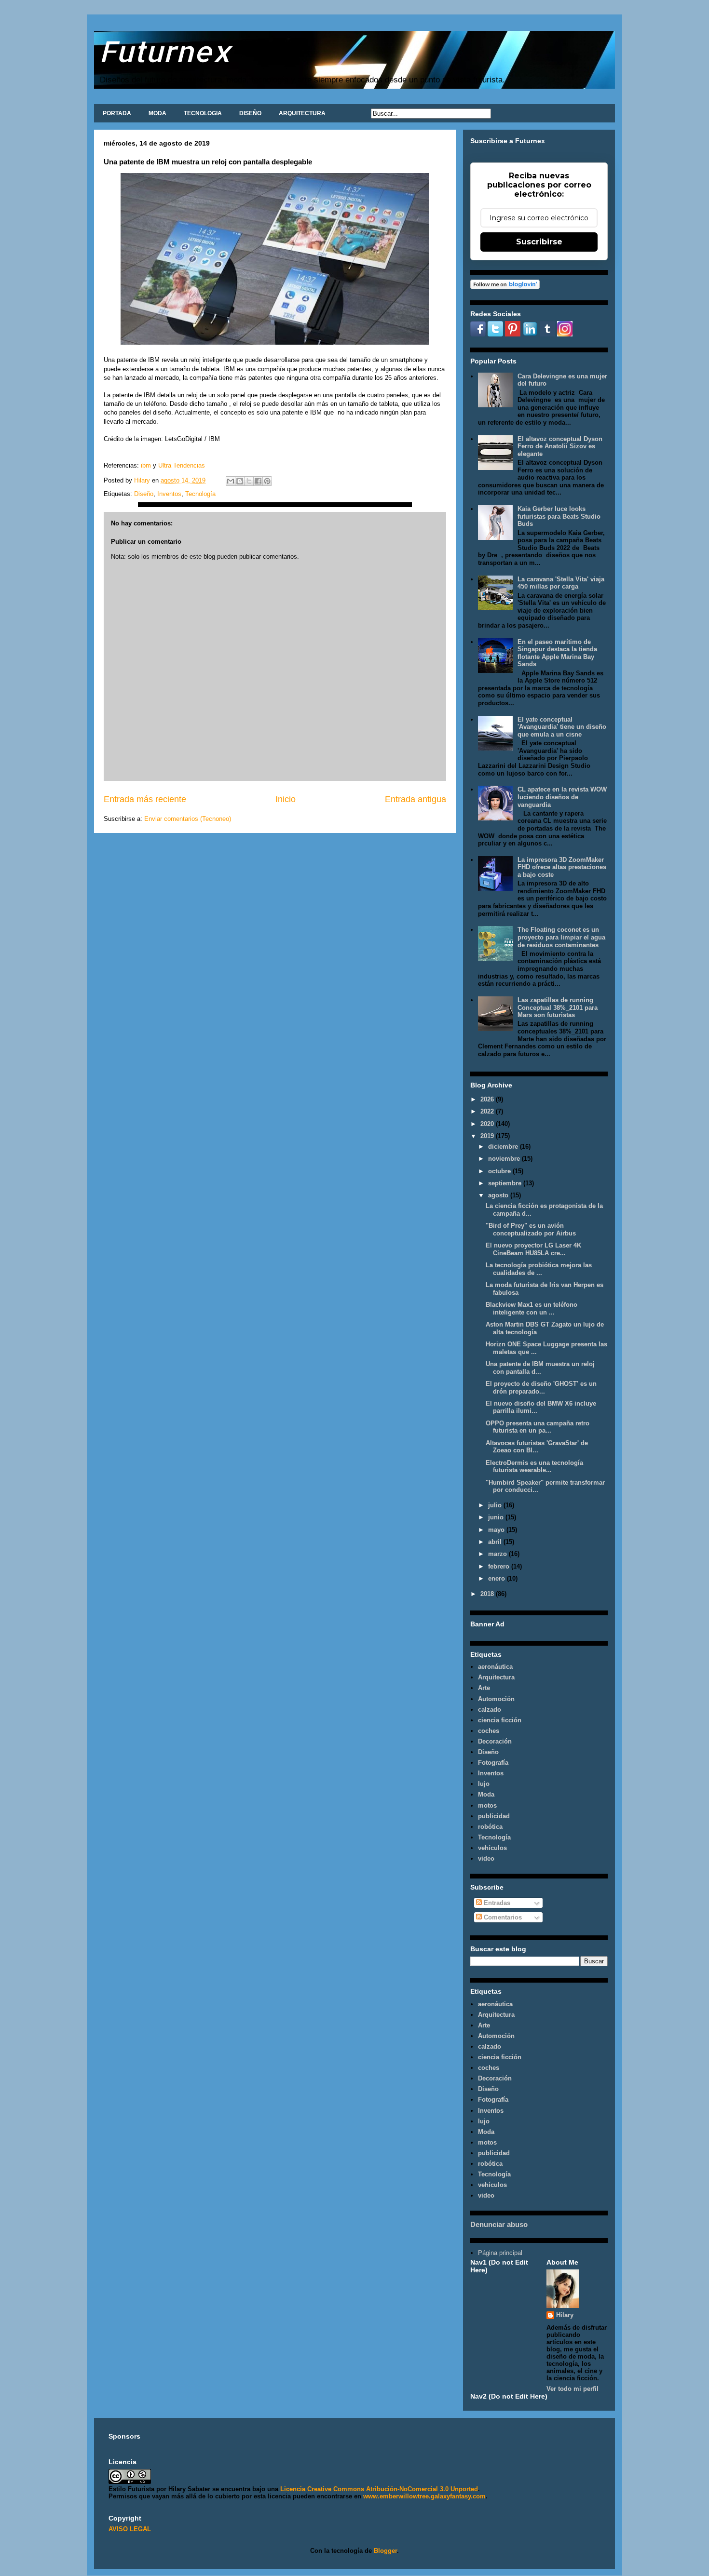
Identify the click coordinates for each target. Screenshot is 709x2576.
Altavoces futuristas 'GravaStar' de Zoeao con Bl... (537, 1447)
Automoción (496, 1699)
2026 (488, 1099)
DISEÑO (250, 113)
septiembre (506, 1183)
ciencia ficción (500, 1720)
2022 (488, 1111)
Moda (486, 1794)
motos (487, 1805)
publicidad (494, 1816)
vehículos (492, 1848)
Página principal (500, 2253)
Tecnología (200, 494)
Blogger (385, 2551)
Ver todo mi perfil (573, 2389)
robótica (490, 1827)
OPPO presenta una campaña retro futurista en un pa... (538, 1427)
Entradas (496, 1903)
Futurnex (165, 51)
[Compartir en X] (249, 481)
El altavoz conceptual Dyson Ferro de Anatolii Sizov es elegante (560, 446)
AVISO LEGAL (130, 2529)
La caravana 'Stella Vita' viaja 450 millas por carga (561, 583)
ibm (146, 465)
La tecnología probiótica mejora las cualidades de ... (539, 1269)
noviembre (505, 1159)
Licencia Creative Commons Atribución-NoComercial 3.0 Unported (379, 2489)
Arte (484, 1688)
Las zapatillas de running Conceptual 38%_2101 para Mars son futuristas (558, 1007)
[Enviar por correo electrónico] (231, 481)
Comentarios (502, 1917)
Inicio (286, 799)
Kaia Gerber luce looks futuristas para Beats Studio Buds (559, 516)
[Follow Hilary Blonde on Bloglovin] (505, 287)
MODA (157, 113)
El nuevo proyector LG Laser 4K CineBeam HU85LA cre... (533, 1249)
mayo (497, 1530)
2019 (488, 1136)
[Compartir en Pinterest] (267, 481)
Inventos (169, 494)
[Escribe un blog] (240, 481)
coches (489, 1731)
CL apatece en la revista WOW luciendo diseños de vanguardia (562, 797)
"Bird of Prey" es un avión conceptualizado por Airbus (531, 1229)
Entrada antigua (416, 799)
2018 (488, 1594)
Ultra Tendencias (182, 465)
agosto (499, 1195)
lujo (484, 1784)
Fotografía (493, 1763)
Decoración (495, 1741)
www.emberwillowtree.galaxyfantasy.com (424, 2496)
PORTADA (117, 113)
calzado (490, 1710)
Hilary (565, 2315)
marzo (498, 1554)
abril (496, 1542)
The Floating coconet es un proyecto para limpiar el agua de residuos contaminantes (561, 937)
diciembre (504, 1147)
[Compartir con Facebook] (258, 481)
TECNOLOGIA (203, 113)
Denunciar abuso (499, 2224)
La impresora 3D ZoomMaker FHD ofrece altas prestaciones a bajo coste (562, 867)
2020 (488, 1124)
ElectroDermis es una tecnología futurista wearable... (534, 1467)
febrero (500, 1566)
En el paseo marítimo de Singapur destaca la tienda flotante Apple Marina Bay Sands (557, 653)
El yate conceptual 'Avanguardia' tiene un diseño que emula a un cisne (562, 727)
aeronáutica (495, 1667)
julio (496, 1505)
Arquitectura (496, 1677)
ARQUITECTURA (302, 113)
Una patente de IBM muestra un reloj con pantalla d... (540, 1368)
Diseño (144, 494)
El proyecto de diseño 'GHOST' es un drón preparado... (541, 1388)
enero (498, 1578)
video (486, 1858)
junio (497, 1517)
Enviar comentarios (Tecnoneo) (188, 819)
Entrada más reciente (145, 799)
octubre (500, 1171)
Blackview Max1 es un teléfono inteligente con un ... (532, 1308)
